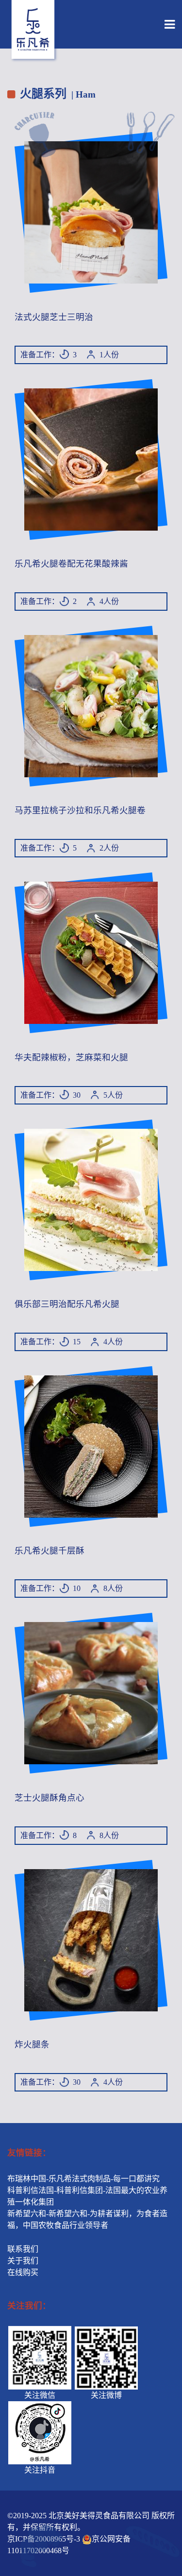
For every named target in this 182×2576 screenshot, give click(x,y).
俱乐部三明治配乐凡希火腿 (67, 1304)
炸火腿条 (32, 2044)
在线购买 (23, 2272)
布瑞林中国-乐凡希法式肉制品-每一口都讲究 (83, 2179)
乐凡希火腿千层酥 (50, 1551)
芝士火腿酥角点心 (50, 1798)
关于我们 (23, 2261)
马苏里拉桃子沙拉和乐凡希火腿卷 (80, 810)
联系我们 (23, 2249)
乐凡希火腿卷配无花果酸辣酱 (71, 564)
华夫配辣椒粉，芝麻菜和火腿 (71, 1057)
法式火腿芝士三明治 (54, 317)
